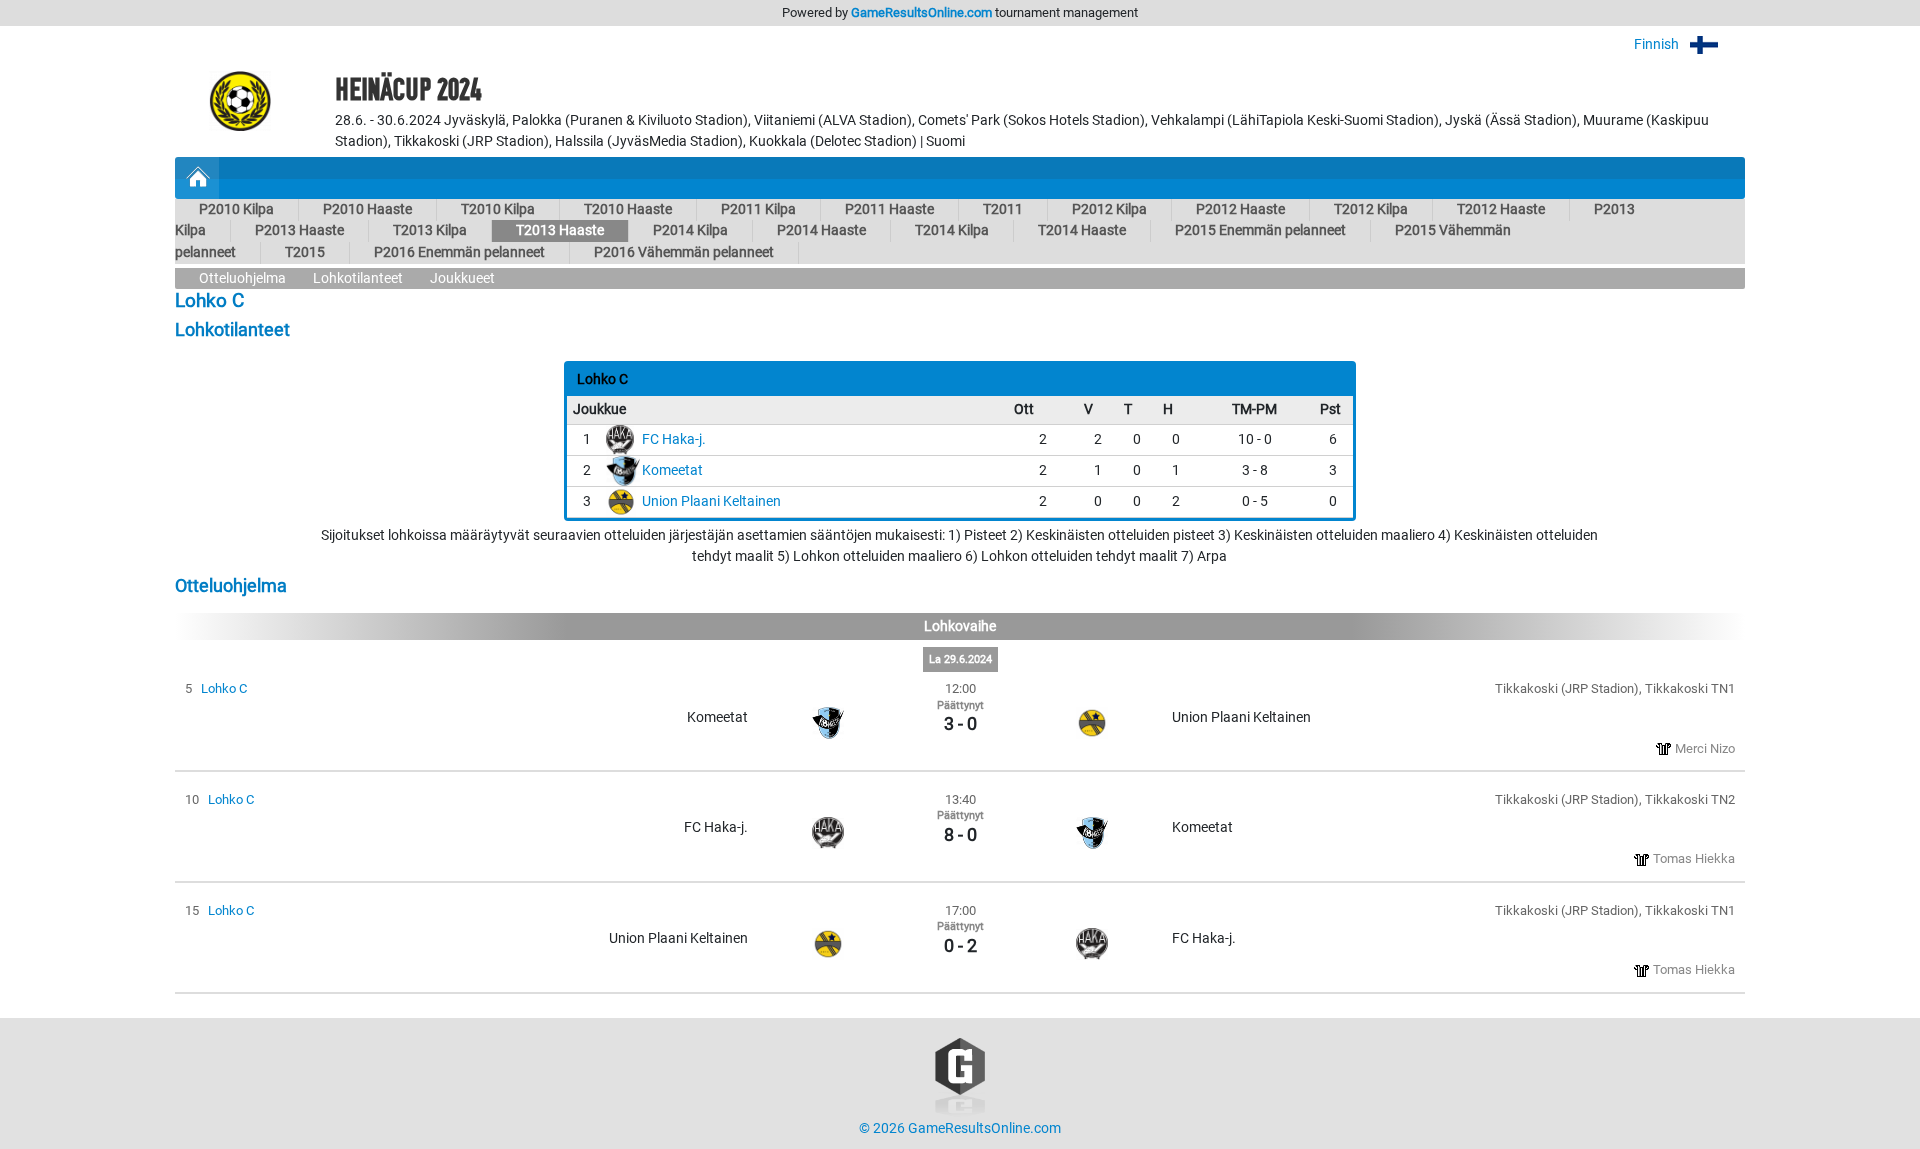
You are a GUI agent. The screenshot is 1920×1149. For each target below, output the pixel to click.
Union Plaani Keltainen (711, 501)
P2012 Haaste (1240, 209)
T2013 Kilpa (430, 230)
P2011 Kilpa (758, 209)
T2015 (305, 252)
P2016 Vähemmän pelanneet (684, 252)
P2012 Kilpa (1109, 209)
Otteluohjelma (242, 278)
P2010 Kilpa (236, 209)
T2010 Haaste (628, 209)
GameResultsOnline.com (921, 12)
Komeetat (672, 470)
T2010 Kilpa (498, 209)
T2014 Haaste (1082, 230)
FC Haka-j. (674, 439)
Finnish (1658, 44)
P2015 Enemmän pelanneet (1260, 230)
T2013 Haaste (560, 230)
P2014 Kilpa (690, 230)
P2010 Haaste (367, 209)
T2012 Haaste (1501, 209)
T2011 (1003, 209)
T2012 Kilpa (1371, 209)
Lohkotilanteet (358, 278)
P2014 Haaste (821, 230)
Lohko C (224, 688)
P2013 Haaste (299, 230)
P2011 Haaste (889, 209)
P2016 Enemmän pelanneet (459, 252)
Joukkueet (462, 278)
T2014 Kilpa (952, 230)
